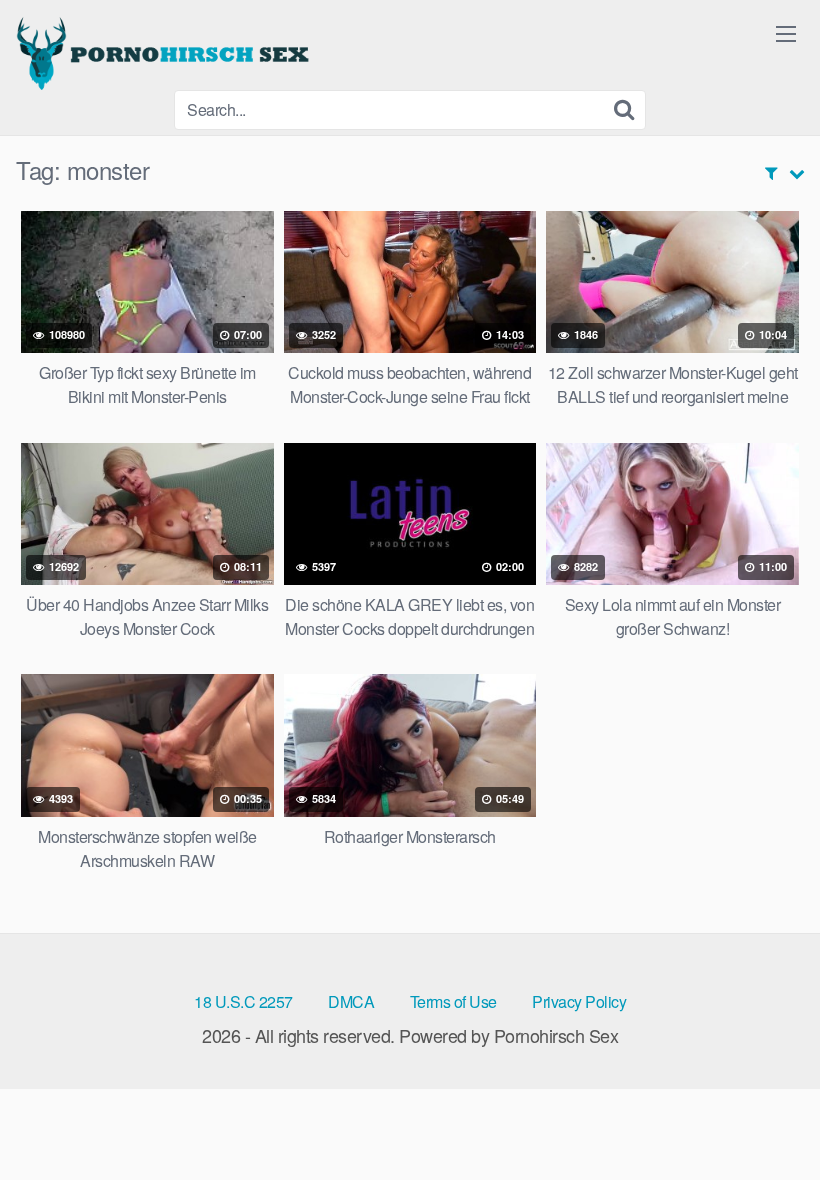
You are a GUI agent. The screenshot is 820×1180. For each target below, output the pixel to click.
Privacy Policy (579, 1001)
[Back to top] (765, 1116)
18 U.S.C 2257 (243, 1001)
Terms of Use (453, 1001)
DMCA (351, 1001)
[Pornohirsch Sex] (166, 53)
